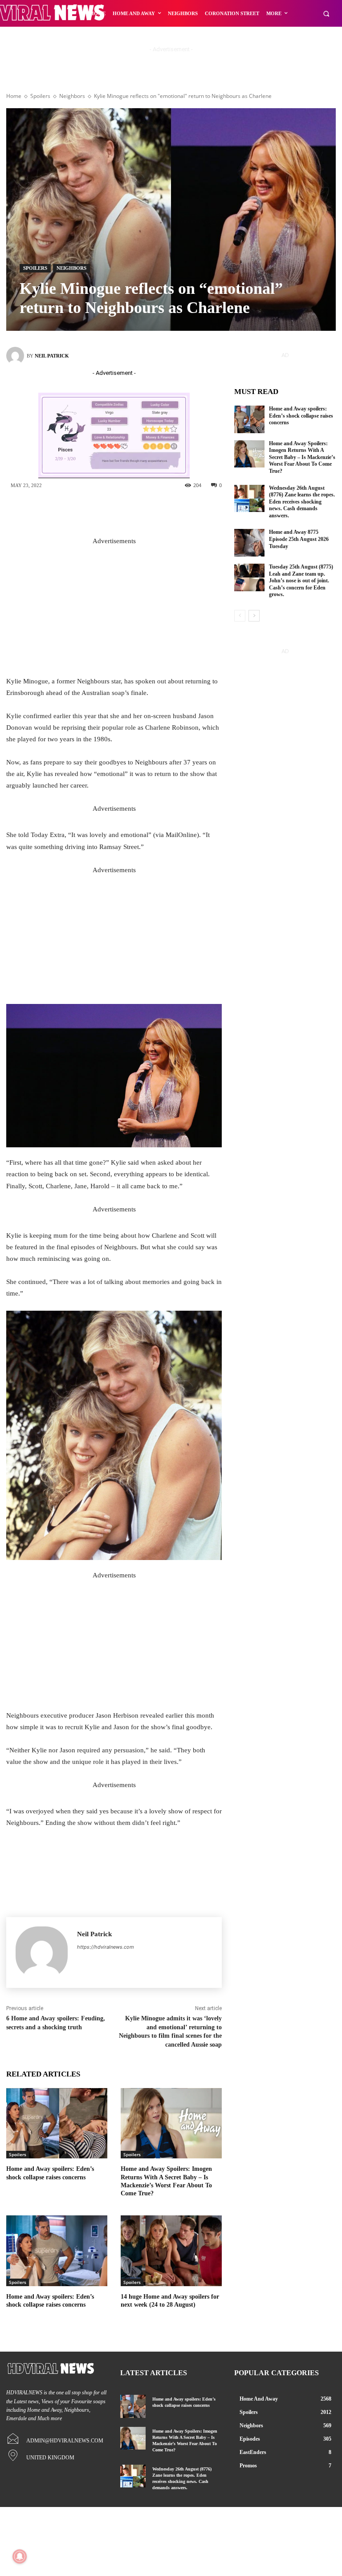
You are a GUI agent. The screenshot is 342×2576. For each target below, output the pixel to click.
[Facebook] (94, 511)
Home (14, 96)
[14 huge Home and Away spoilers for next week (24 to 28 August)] (171, 2251)
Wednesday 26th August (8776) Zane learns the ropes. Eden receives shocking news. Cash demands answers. (302, 502)
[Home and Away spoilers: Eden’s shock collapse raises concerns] (57, 2123)
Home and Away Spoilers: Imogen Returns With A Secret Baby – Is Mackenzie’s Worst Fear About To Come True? (302, 457)
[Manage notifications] (20, 2556)
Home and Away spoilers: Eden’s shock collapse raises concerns (301, 416)
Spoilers (40, 96)
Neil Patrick (52, 356)
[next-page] (254, 616)
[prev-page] (240, 616)
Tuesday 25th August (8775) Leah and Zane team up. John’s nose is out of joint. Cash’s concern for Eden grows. (301, 581)
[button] (326, 14)
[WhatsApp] (175, 511)
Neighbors (72, 96)
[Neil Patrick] (16, 356)
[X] (121, 511)
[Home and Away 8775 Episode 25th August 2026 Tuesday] (249, 543)
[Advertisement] (114, 609)
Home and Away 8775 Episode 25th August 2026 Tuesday (299, 539)
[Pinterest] (148, 511)
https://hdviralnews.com (106, 1947)
